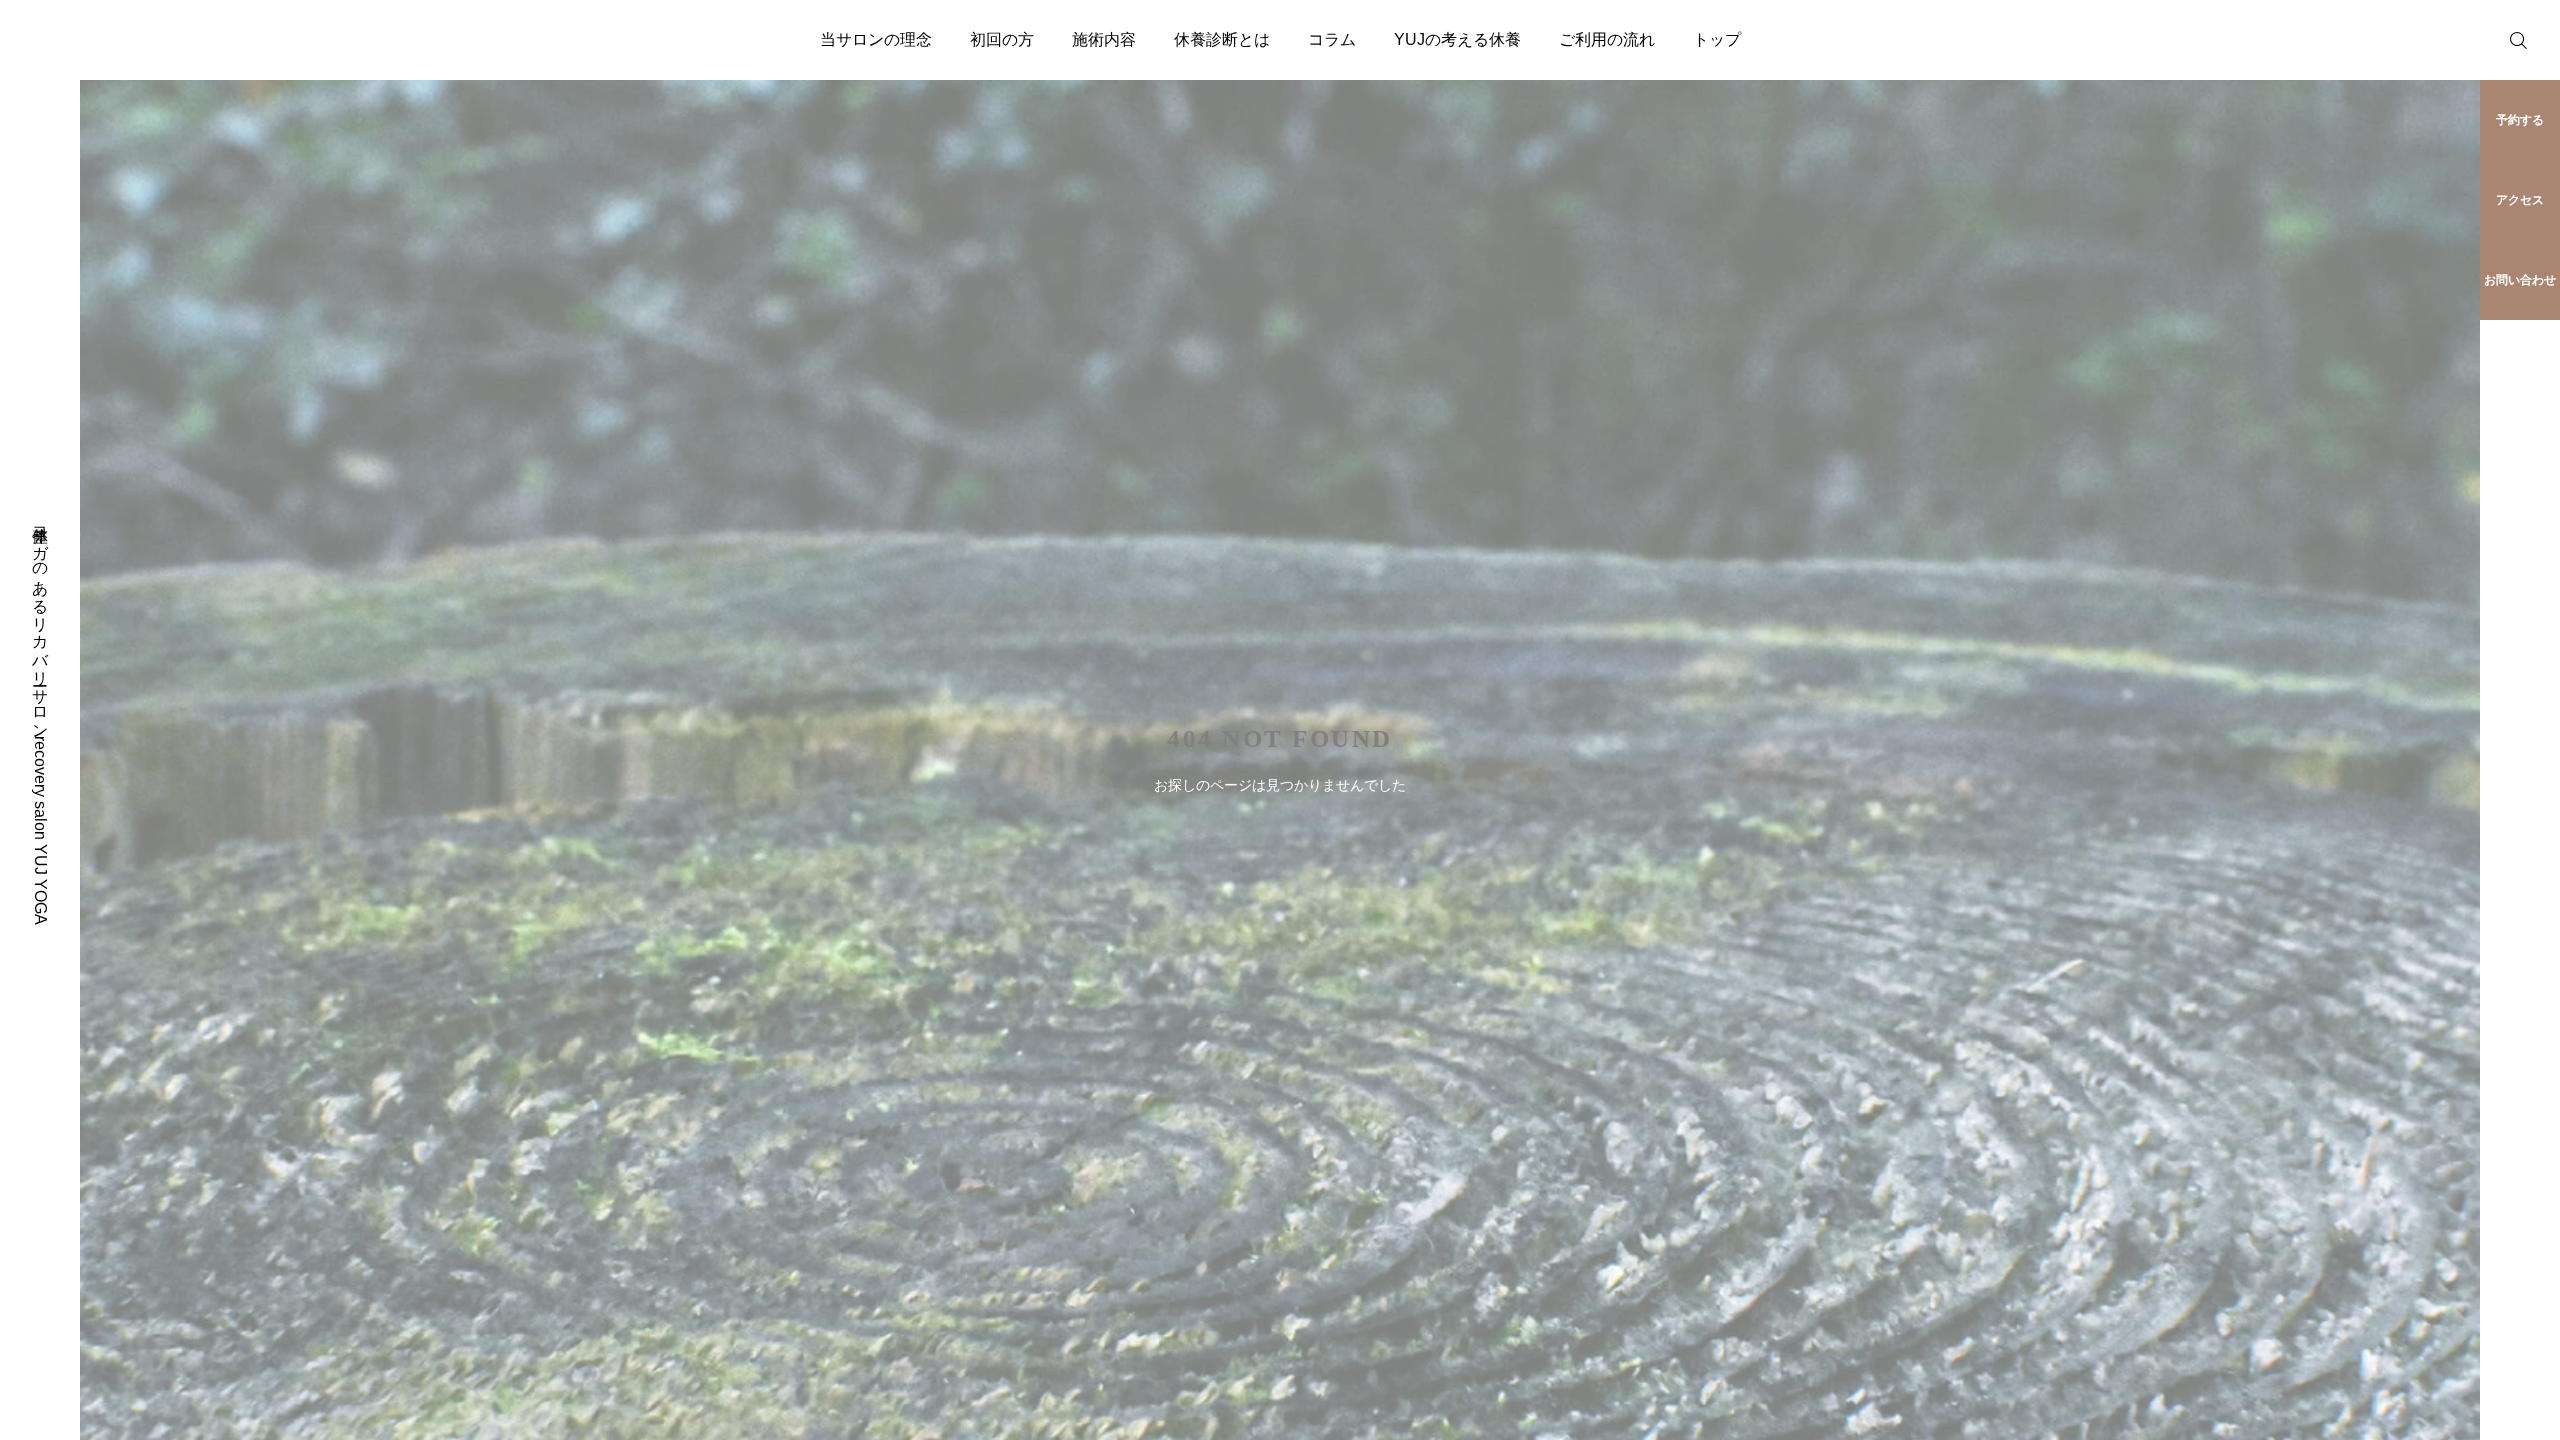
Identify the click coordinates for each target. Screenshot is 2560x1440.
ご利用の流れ (1607, 39)
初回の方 (1002, 39)
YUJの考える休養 (1457, 39)
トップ (1717, 39)
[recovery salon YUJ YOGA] (92, 40)
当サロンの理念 (876, 39)
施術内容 (1104, 39)
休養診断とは (1222, 39)
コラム (1332, 39)
